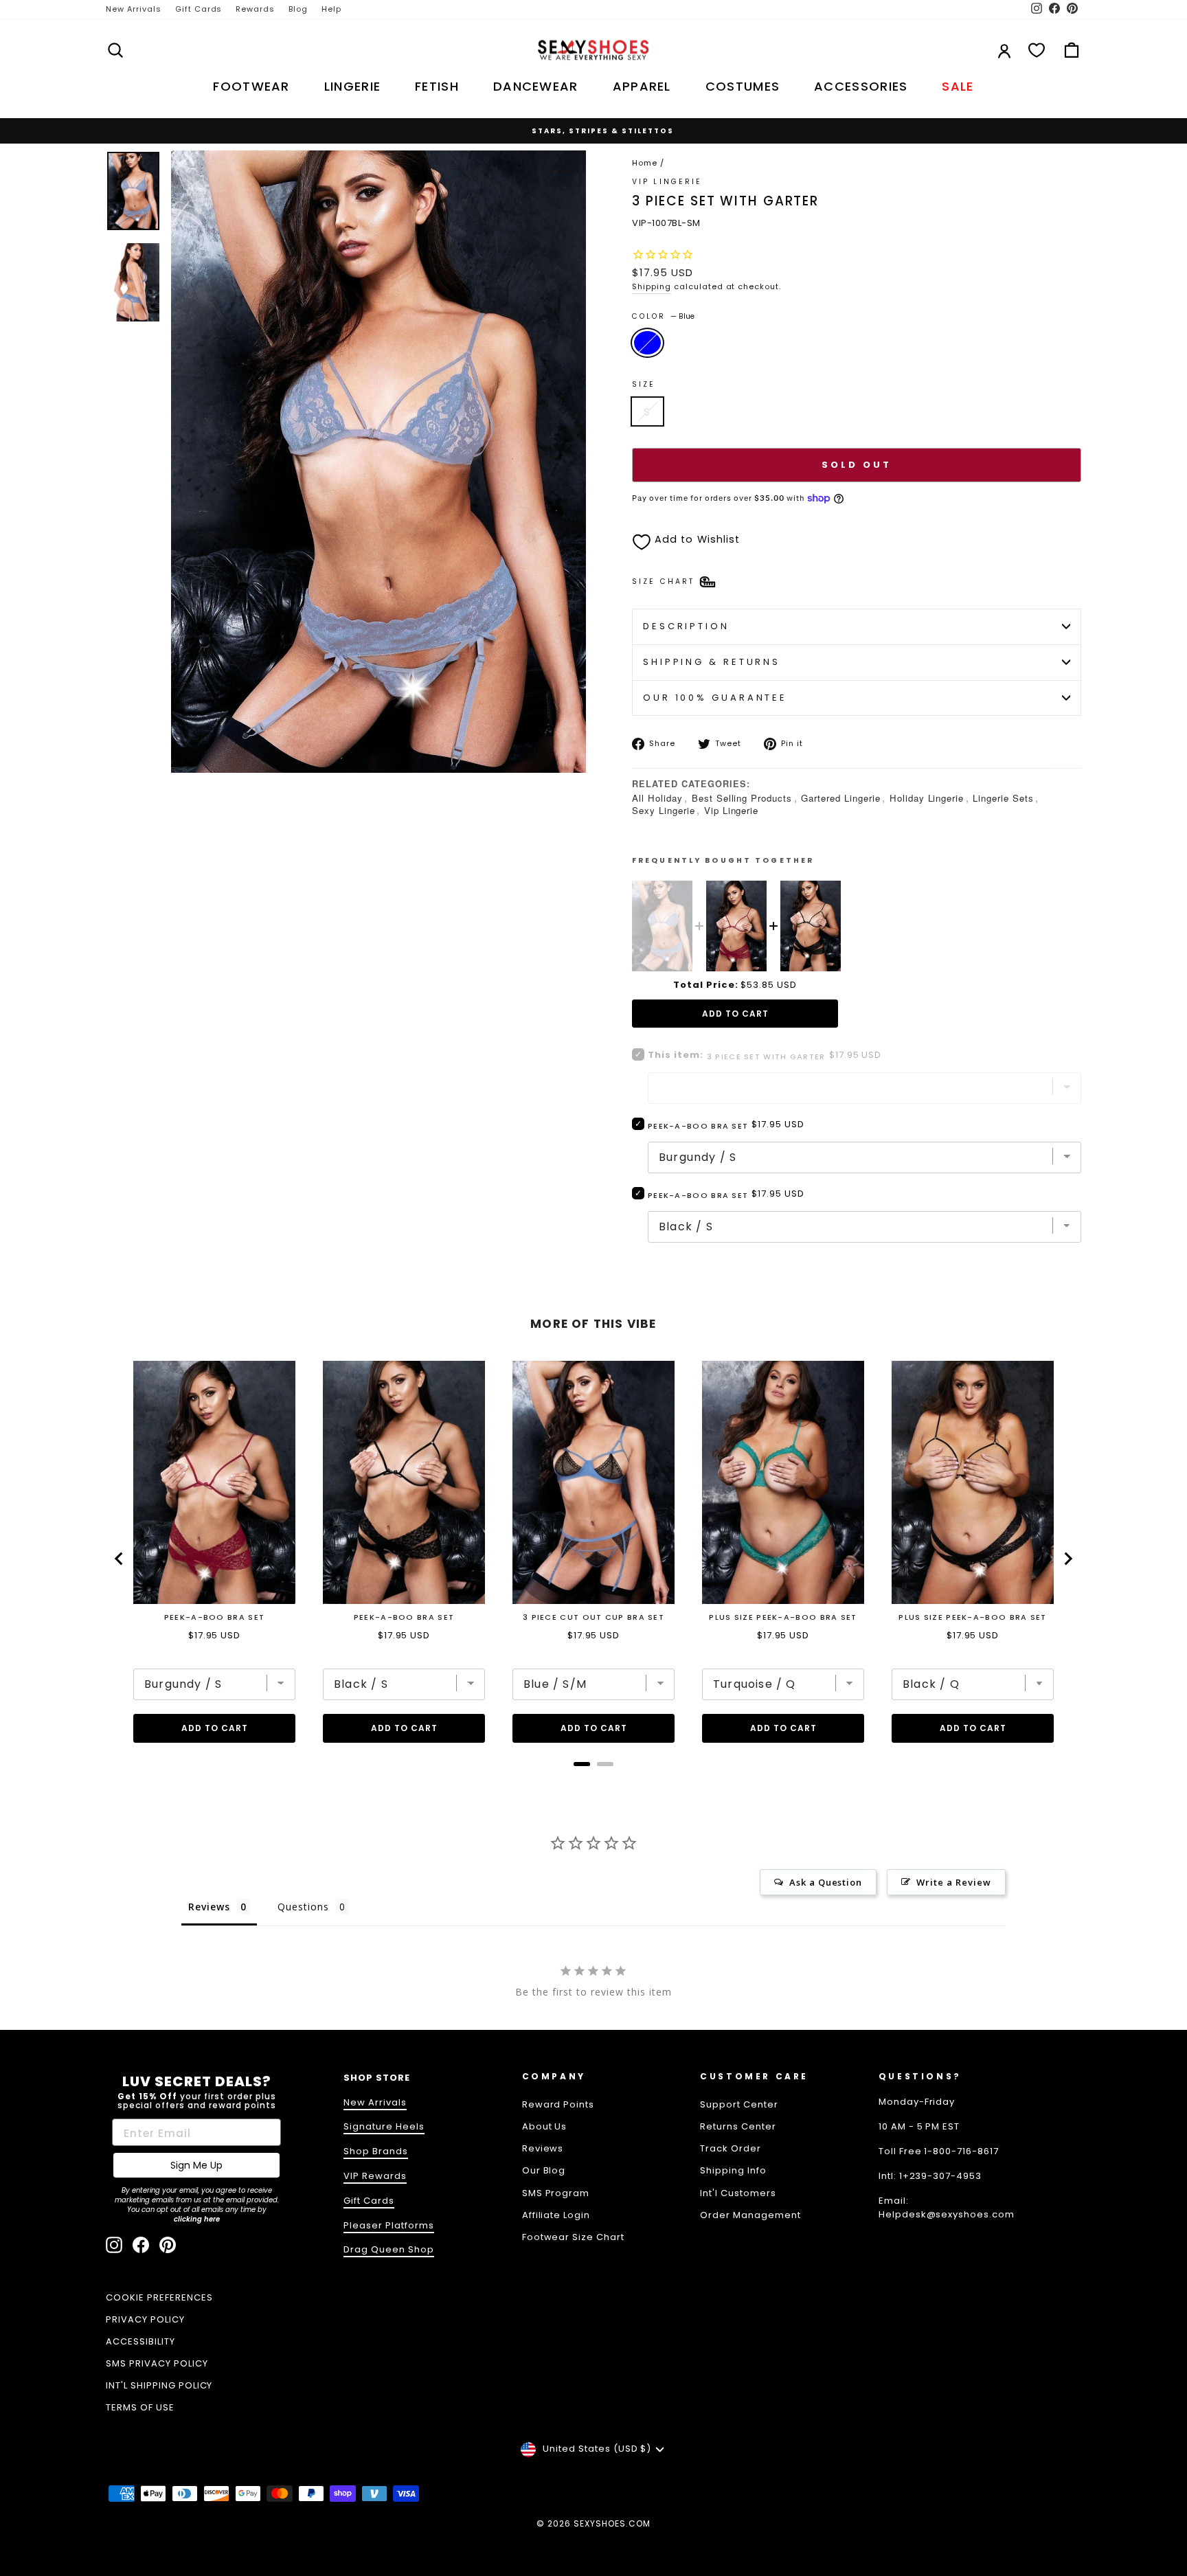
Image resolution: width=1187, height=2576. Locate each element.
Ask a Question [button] (826, 1882)
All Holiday (657, 798)
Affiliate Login (556, 2215)
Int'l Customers (738, 2193)
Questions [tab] (303, 1907)
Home (645, 163)
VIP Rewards (375, 2176)
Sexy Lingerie (664, 810)
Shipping (652, 286)
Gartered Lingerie (841, 798)
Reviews (543, 2148)
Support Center (739, 2104)
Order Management (750, 2215)
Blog (298, 9)
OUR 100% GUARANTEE (715, 698)
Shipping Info (733, 2170)
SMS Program (556, 2193)
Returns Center (738, 2126)
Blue (647, 343)
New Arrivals (134, 9)
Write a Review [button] (954, 1882)
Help (331, 9)
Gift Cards (199, 9)
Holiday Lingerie (927, 798)
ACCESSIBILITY (140, 2341)
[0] (1037, 50)
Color (663, 316)
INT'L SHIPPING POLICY (159, 2385)
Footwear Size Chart (574, 2237)
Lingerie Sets (1003, 798)
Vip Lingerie (732, 810)
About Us (545, 2126)
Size (644, 384)
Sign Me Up (196, 2165)
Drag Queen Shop (389, 2249)
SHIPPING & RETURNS (712, 662)
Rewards (255, 9)
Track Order (731, 2148)
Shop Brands (376, 2151)
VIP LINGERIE (667, 182)
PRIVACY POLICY (145, 2319)
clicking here (197, 2219)
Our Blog (544, 2170)
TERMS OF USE (140, 2407)
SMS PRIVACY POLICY (157, 2363)
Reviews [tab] (209, 1907)
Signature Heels (384, 2126)
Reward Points (558, 2104)
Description (686, 626)
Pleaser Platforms (389, 2225)
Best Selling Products (742, 798)
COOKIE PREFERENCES (159, 2297)
